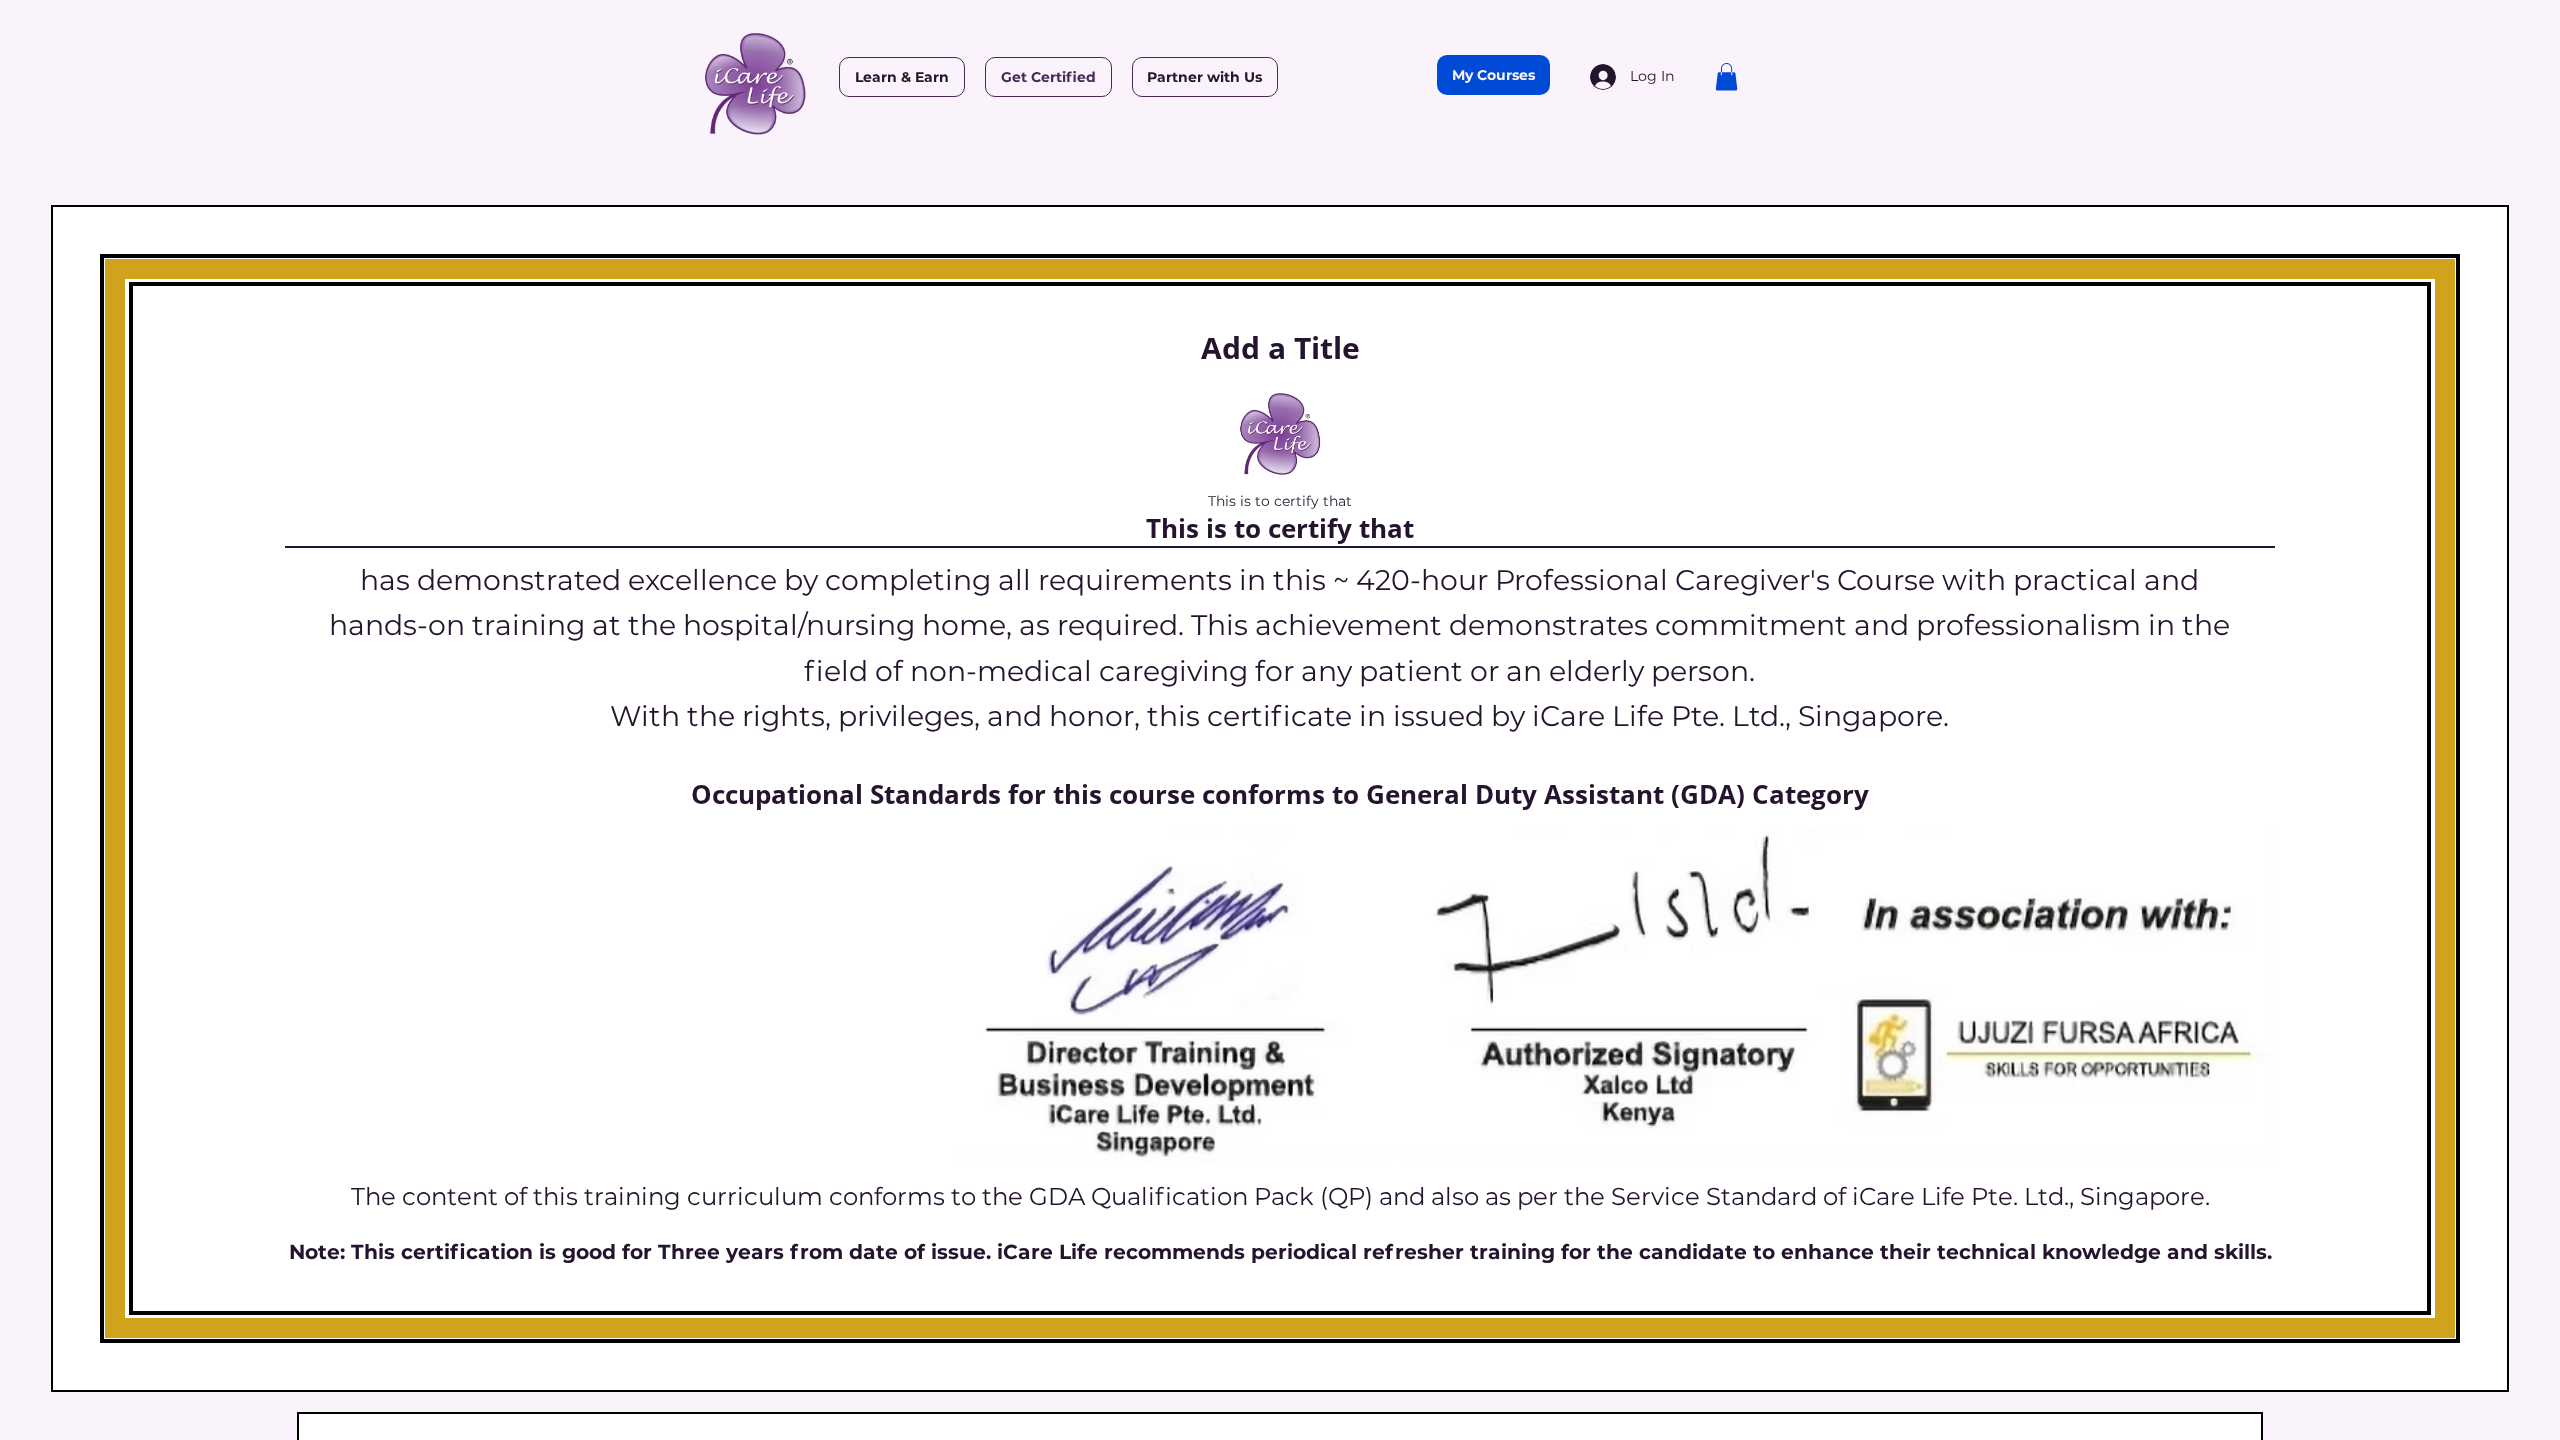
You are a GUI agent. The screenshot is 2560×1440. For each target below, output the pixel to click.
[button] (1726, 76)
